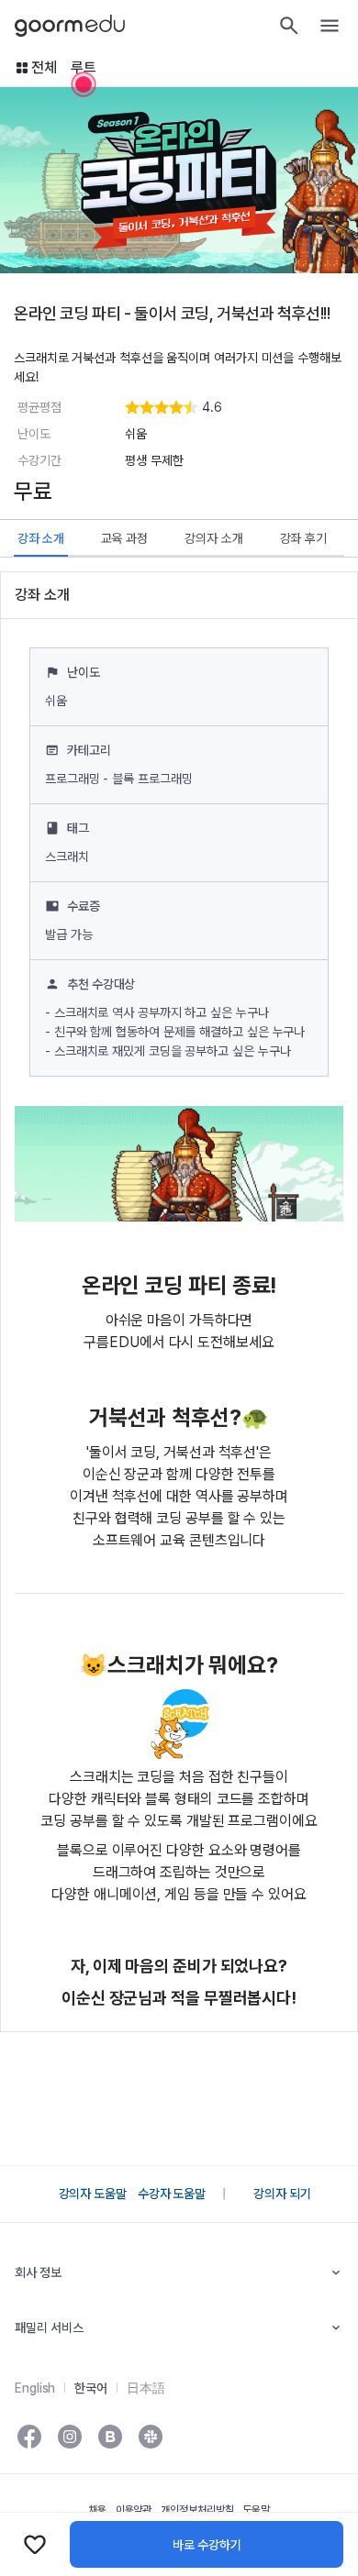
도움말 (256, 2510)
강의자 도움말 (93, 2194)
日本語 (146, 2388)
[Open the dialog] (84, 84)
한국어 (91, 2388)
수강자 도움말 (172, 2194)
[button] (233, 408)
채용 (97, 2510)
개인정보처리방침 (197, 2510)
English (35, 2388)
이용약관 (134, 2510)
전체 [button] (44, 67)
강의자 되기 (282, 2194)
